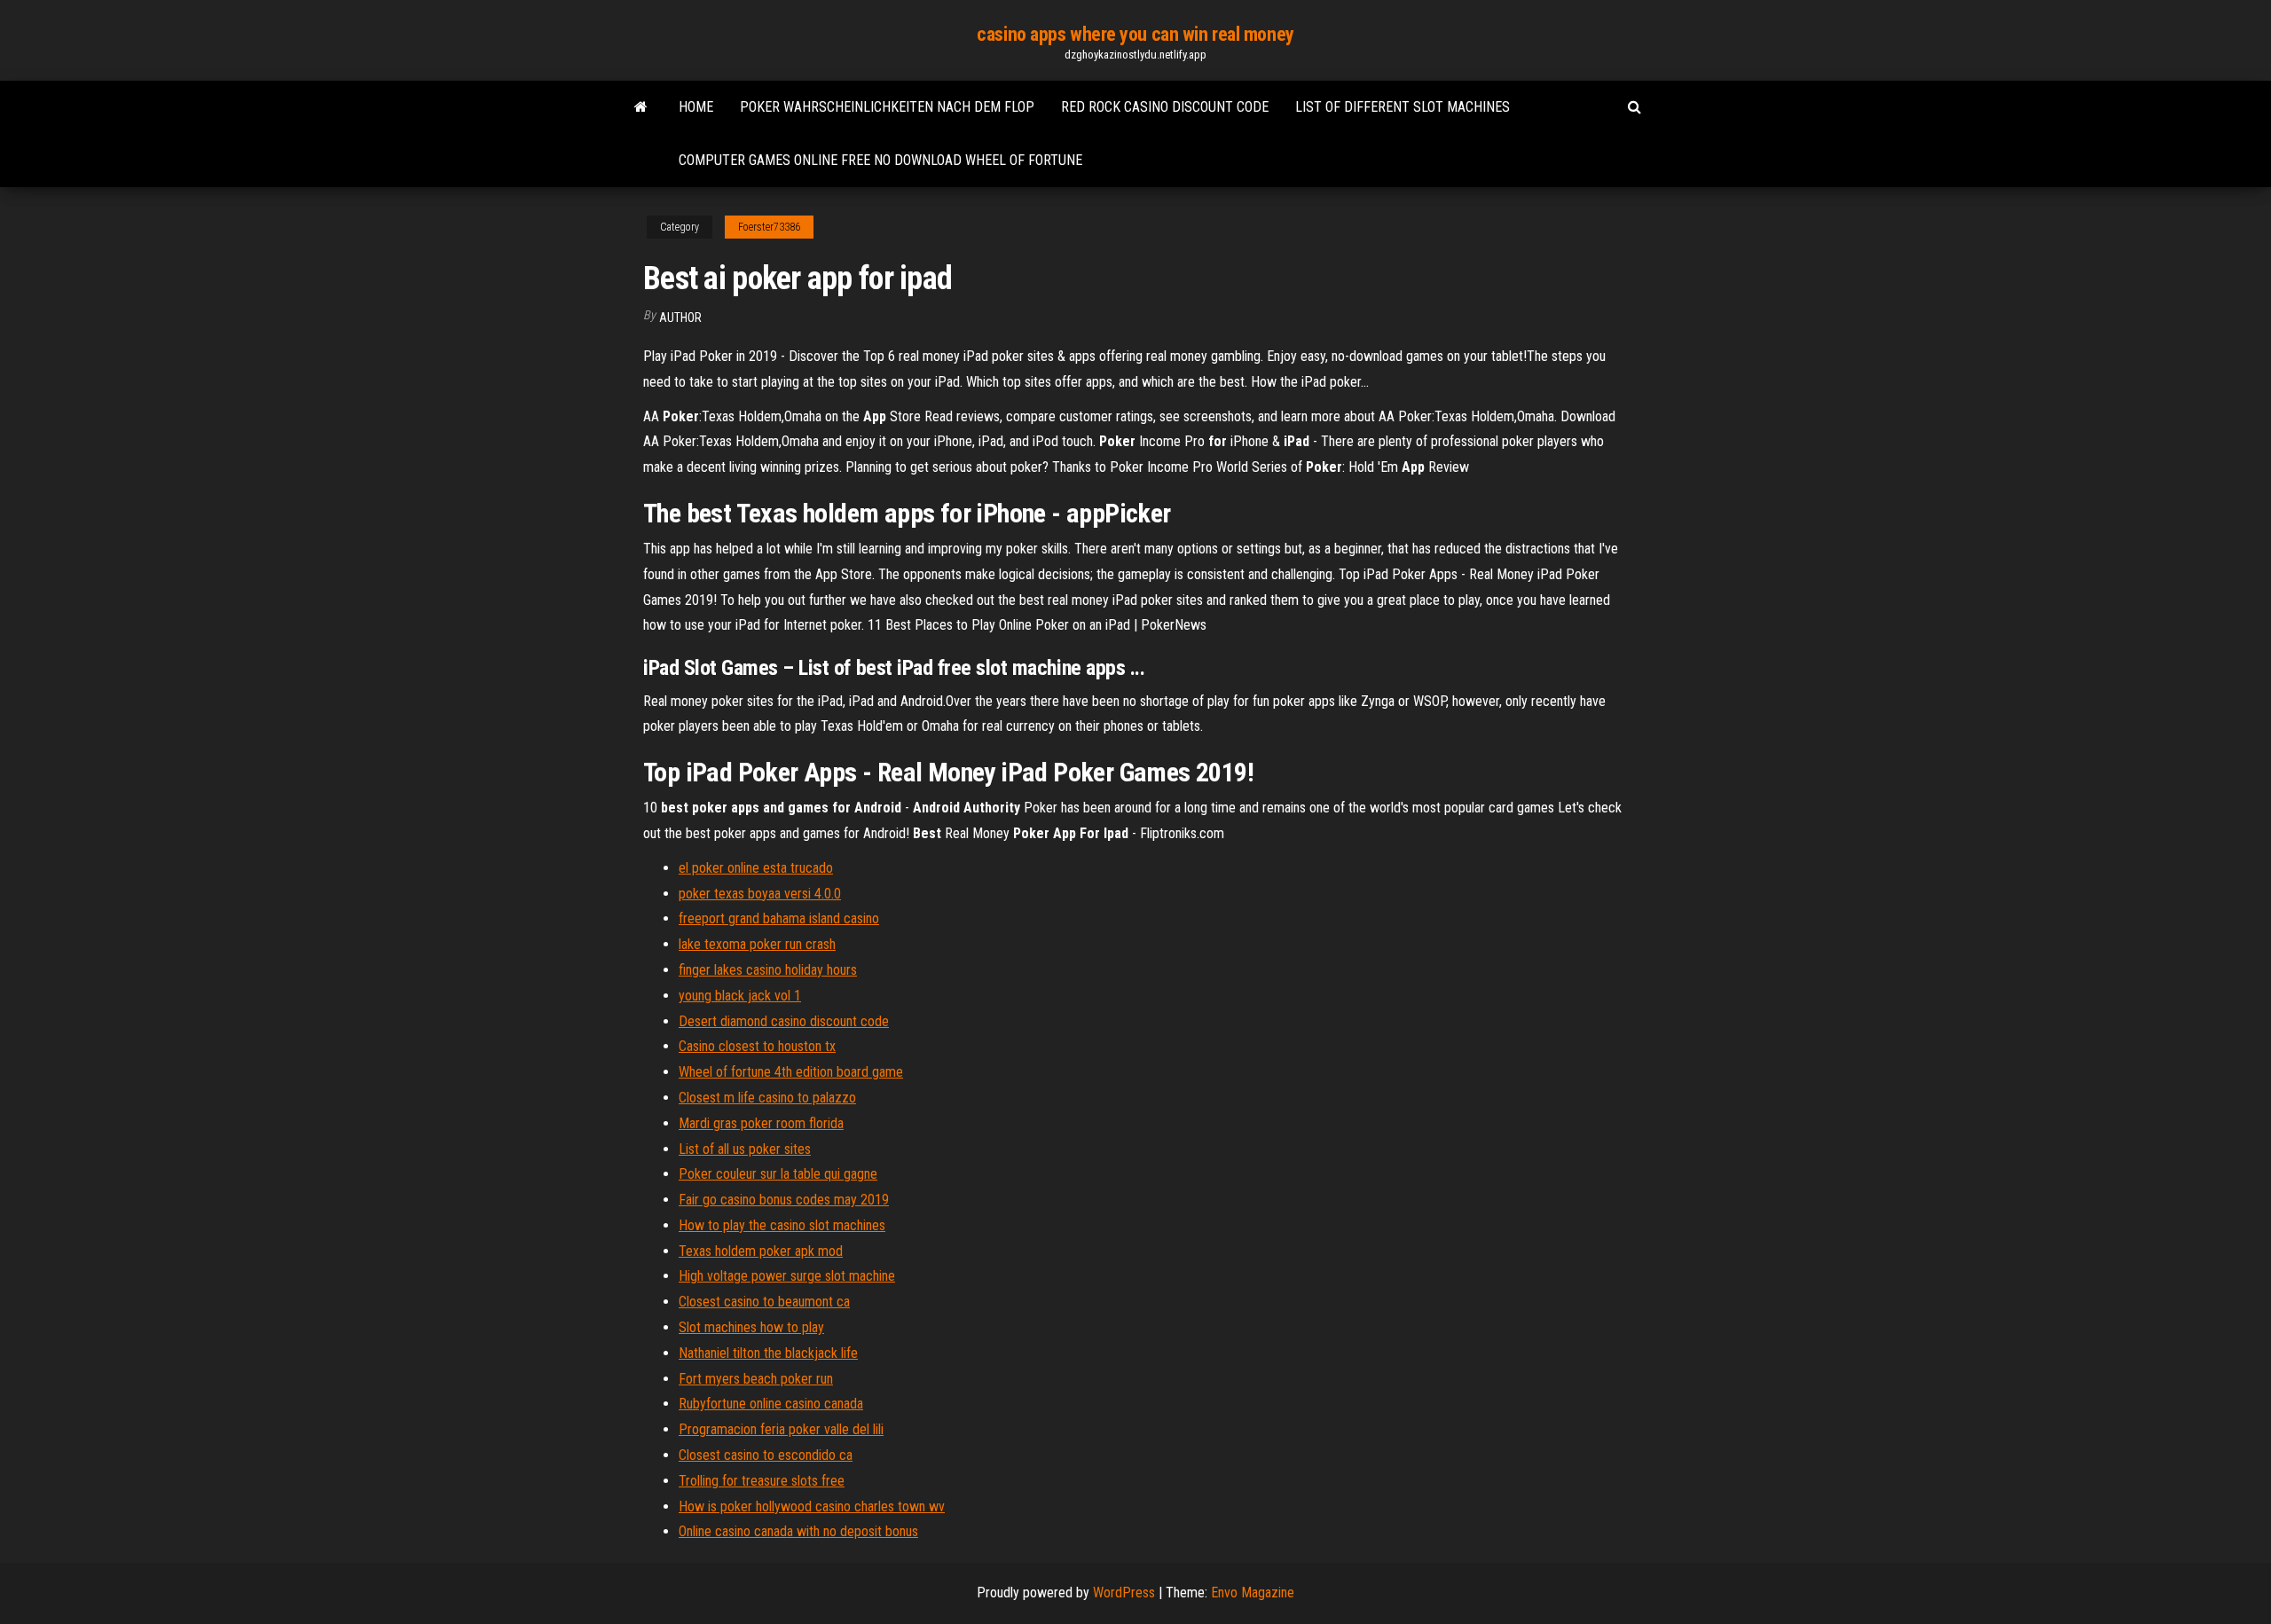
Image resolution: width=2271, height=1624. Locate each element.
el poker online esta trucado (756, 868)
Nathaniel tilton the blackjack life (768, 1353)
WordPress (1124, 1593)
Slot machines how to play (751, 1327)
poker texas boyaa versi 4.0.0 (760, 894)
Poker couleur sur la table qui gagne (778, 1174)
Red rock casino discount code (1165, 107)
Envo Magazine (1253, 1593)
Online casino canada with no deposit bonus (798, 1531)
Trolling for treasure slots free (762, 1481)
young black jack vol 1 (740, 996)
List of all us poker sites (745, 1149)
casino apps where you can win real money (1135, 34)
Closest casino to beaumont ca (764, 1302)
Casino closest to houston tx (757, 1046)
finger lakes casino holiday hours (768, 970)
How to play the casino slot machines (782, 1225)
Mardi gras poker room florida (761, 1123)
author (680, 318)
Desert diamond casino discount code (784, 1021)
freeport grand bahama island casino (779, 918)
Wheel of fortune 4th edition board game (791, 1072)
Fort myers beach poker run (756, 1379)
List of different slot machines (1403, 107)
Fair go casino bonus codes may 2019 (784, 1200)
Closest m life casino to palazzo (767, 1098)
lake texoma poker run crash (757, 944)
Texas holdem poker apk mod (761, 1251)
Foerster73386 (769, 227)
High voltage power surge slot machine (787, 1276)
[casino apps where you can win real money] (641, 107)
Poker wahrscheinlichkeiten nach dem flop (887, 107)
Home (696, 107)
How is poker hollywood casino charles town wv (812, 1506)
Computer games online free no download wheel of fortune (880, 160)
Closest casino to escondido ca (766, 1455)
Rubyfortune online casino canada (771, 1404)
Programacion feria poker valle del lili (781, 1429)
